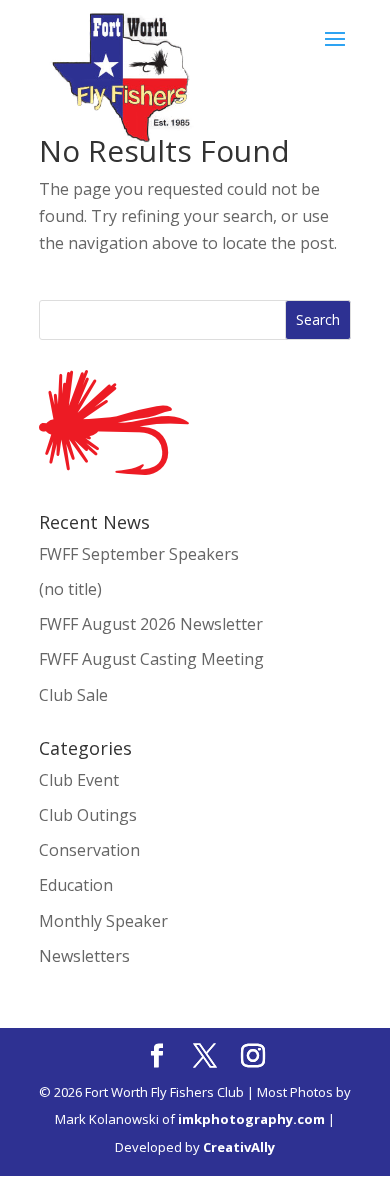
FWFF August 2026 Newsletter (151, 624)
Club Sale (73, 695)
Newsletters (84, 956)
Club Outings (88, 815)
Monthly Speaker (103, 921)
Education (76, 885)
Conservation (89, 850)
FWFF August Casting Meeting (151, 659)
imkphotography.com (251, 1119)
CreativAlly (239, 1147)
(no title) (70, 589)
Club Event (79, 780)
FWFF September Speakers (139, 554)
